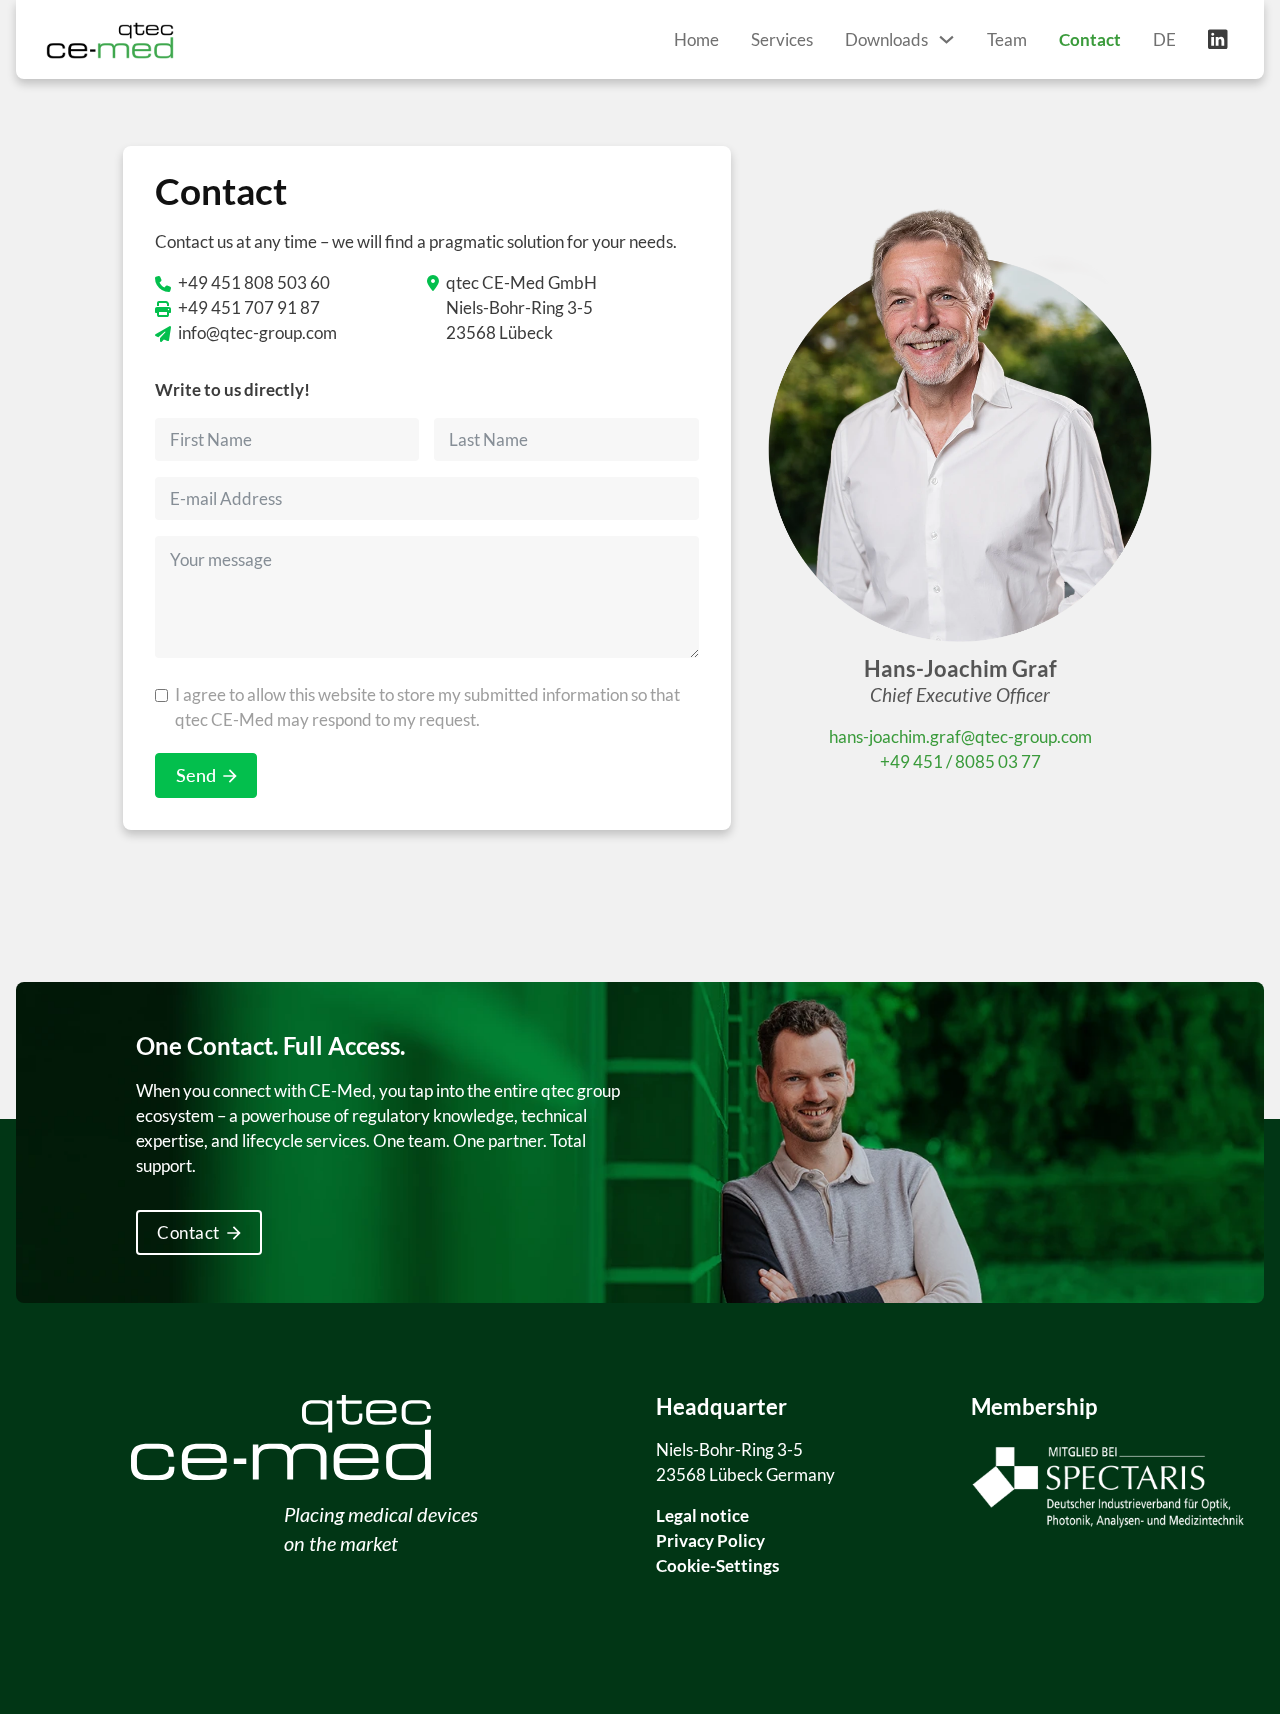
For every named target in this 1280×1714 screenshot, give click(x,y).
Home (696, 39)
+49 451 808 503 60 (254, 282)
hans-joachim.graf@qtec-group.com (960, 736)
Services (782, 39)
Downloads (886, 39)
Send (196, 775)
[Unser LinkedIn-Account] (1218, 40)
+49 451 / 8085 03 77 (960, 761)
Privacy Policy (710, 1540)
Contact (1090, 39)
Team (1007, 39)
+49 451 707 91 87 (249, 307)
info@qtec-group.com (257, 332)
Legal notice (702, 1515)
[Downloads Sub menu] (946, 39)
